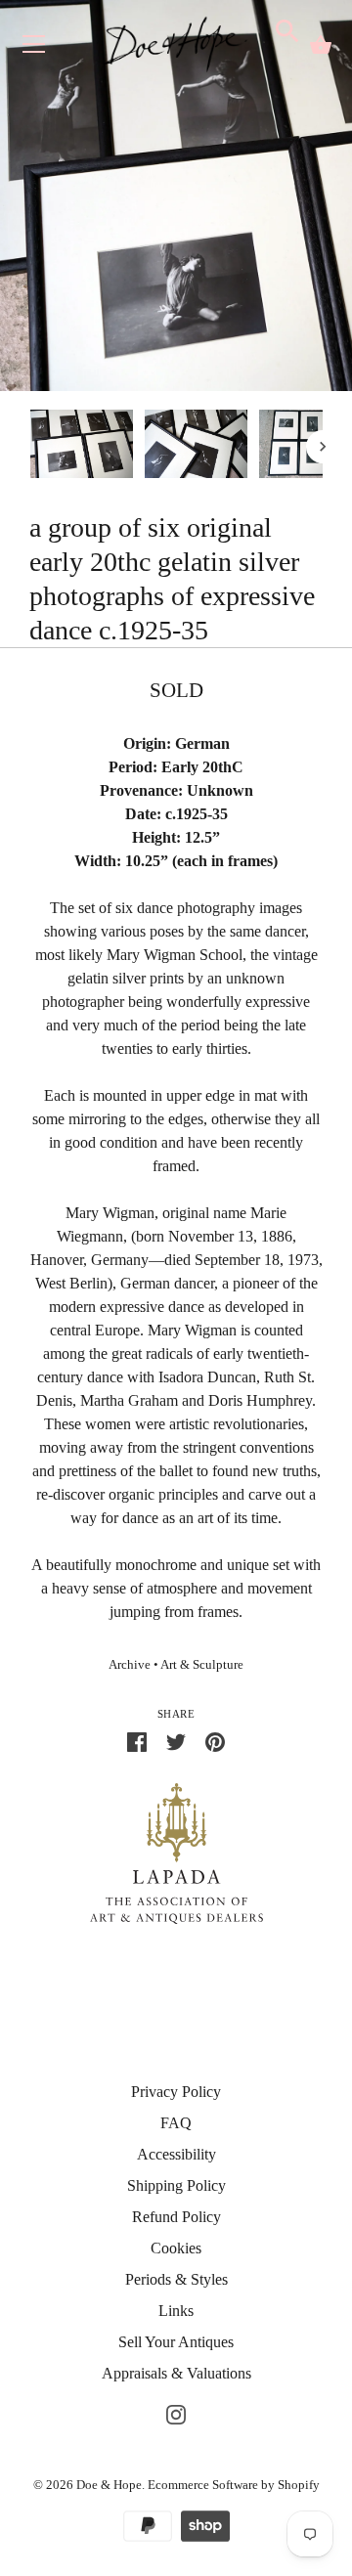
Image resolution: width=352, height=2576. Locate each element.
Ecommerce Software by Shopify (234, 2485)
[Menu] (34, 48)
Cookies (176, 2248)
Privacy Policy (176, 2092)
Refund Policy (176, 2217)
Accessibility (176, 2154)
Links (176, 2311)
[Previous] (29, 447)
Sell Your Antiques (176, 2342)
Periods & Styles (176, 2279)
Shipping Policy (176, 2185)
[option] (82, 447)
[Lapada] (176, 1852)
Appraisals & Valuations (176, 2373)
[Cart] (321, 45)
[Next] (323, 447)
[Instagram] (176, 2412)
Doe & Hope (109, 2485)
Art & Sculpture (202, 1665)
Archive (130, 1665)
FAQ (176, 2123)
